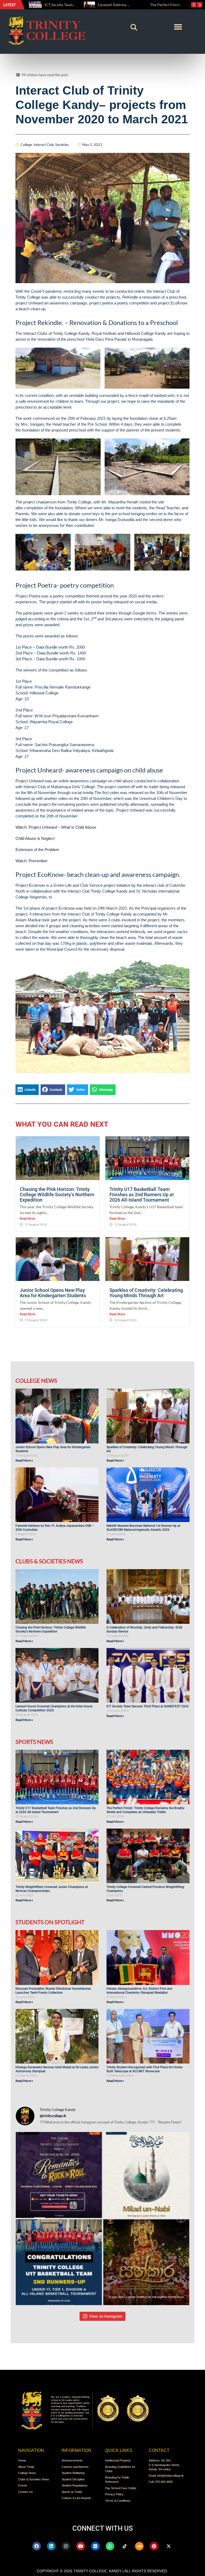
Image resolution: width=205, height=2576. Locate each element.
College (26, 145)
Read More (27, 1219)
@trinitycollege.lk (53, 2116)
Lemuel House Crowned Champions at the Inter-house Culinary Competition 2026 (54, 1708)
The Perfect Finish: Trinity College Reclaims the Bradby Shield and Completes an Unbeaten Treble (145, 1810)
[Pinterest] (154, 2546)
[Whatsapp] (110, 2546)
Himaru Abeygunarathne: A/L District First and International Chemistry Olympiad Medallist (139, 1991)
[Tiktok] (125, 2546)
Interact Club (44, 145)
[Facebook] (37, 2546)
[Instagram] (66, 2546)
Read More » (24, 1460)
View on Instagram (106, 2316)
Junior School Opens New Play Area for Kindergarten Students (53, 1293)
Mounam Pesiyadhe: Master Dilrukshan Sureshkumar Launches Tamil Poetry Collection (53, 1991)
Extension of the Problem (37, 850)
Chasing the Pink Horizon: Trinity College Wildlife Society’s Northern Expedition (57, 1195)
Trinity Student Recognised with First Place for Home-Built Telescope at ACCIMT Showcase (145, 2069)
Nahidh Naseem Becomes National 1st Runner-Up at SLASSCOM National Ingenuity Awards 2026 (143, 1528)
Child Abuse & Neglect (35, 838)
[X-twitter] (169, 2546)
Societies (62, 145)
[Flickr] (95, 2546)
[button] (134, 27)
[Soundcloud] (139, 2546)
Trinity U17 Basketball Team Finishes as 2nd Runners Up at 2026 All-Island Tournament (142, 1195)
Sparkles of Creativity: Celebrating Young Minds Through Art (146, 1293)
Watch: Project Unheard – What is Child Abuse (56, 827)
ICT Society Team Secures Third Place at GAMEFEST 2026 (148, 1706)
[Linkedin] (51, 2546)
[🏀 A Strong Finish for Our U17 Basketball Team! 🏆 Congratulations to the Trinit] (59, 2262)
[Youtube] (81, 2546)
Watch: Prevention (31, 861)
